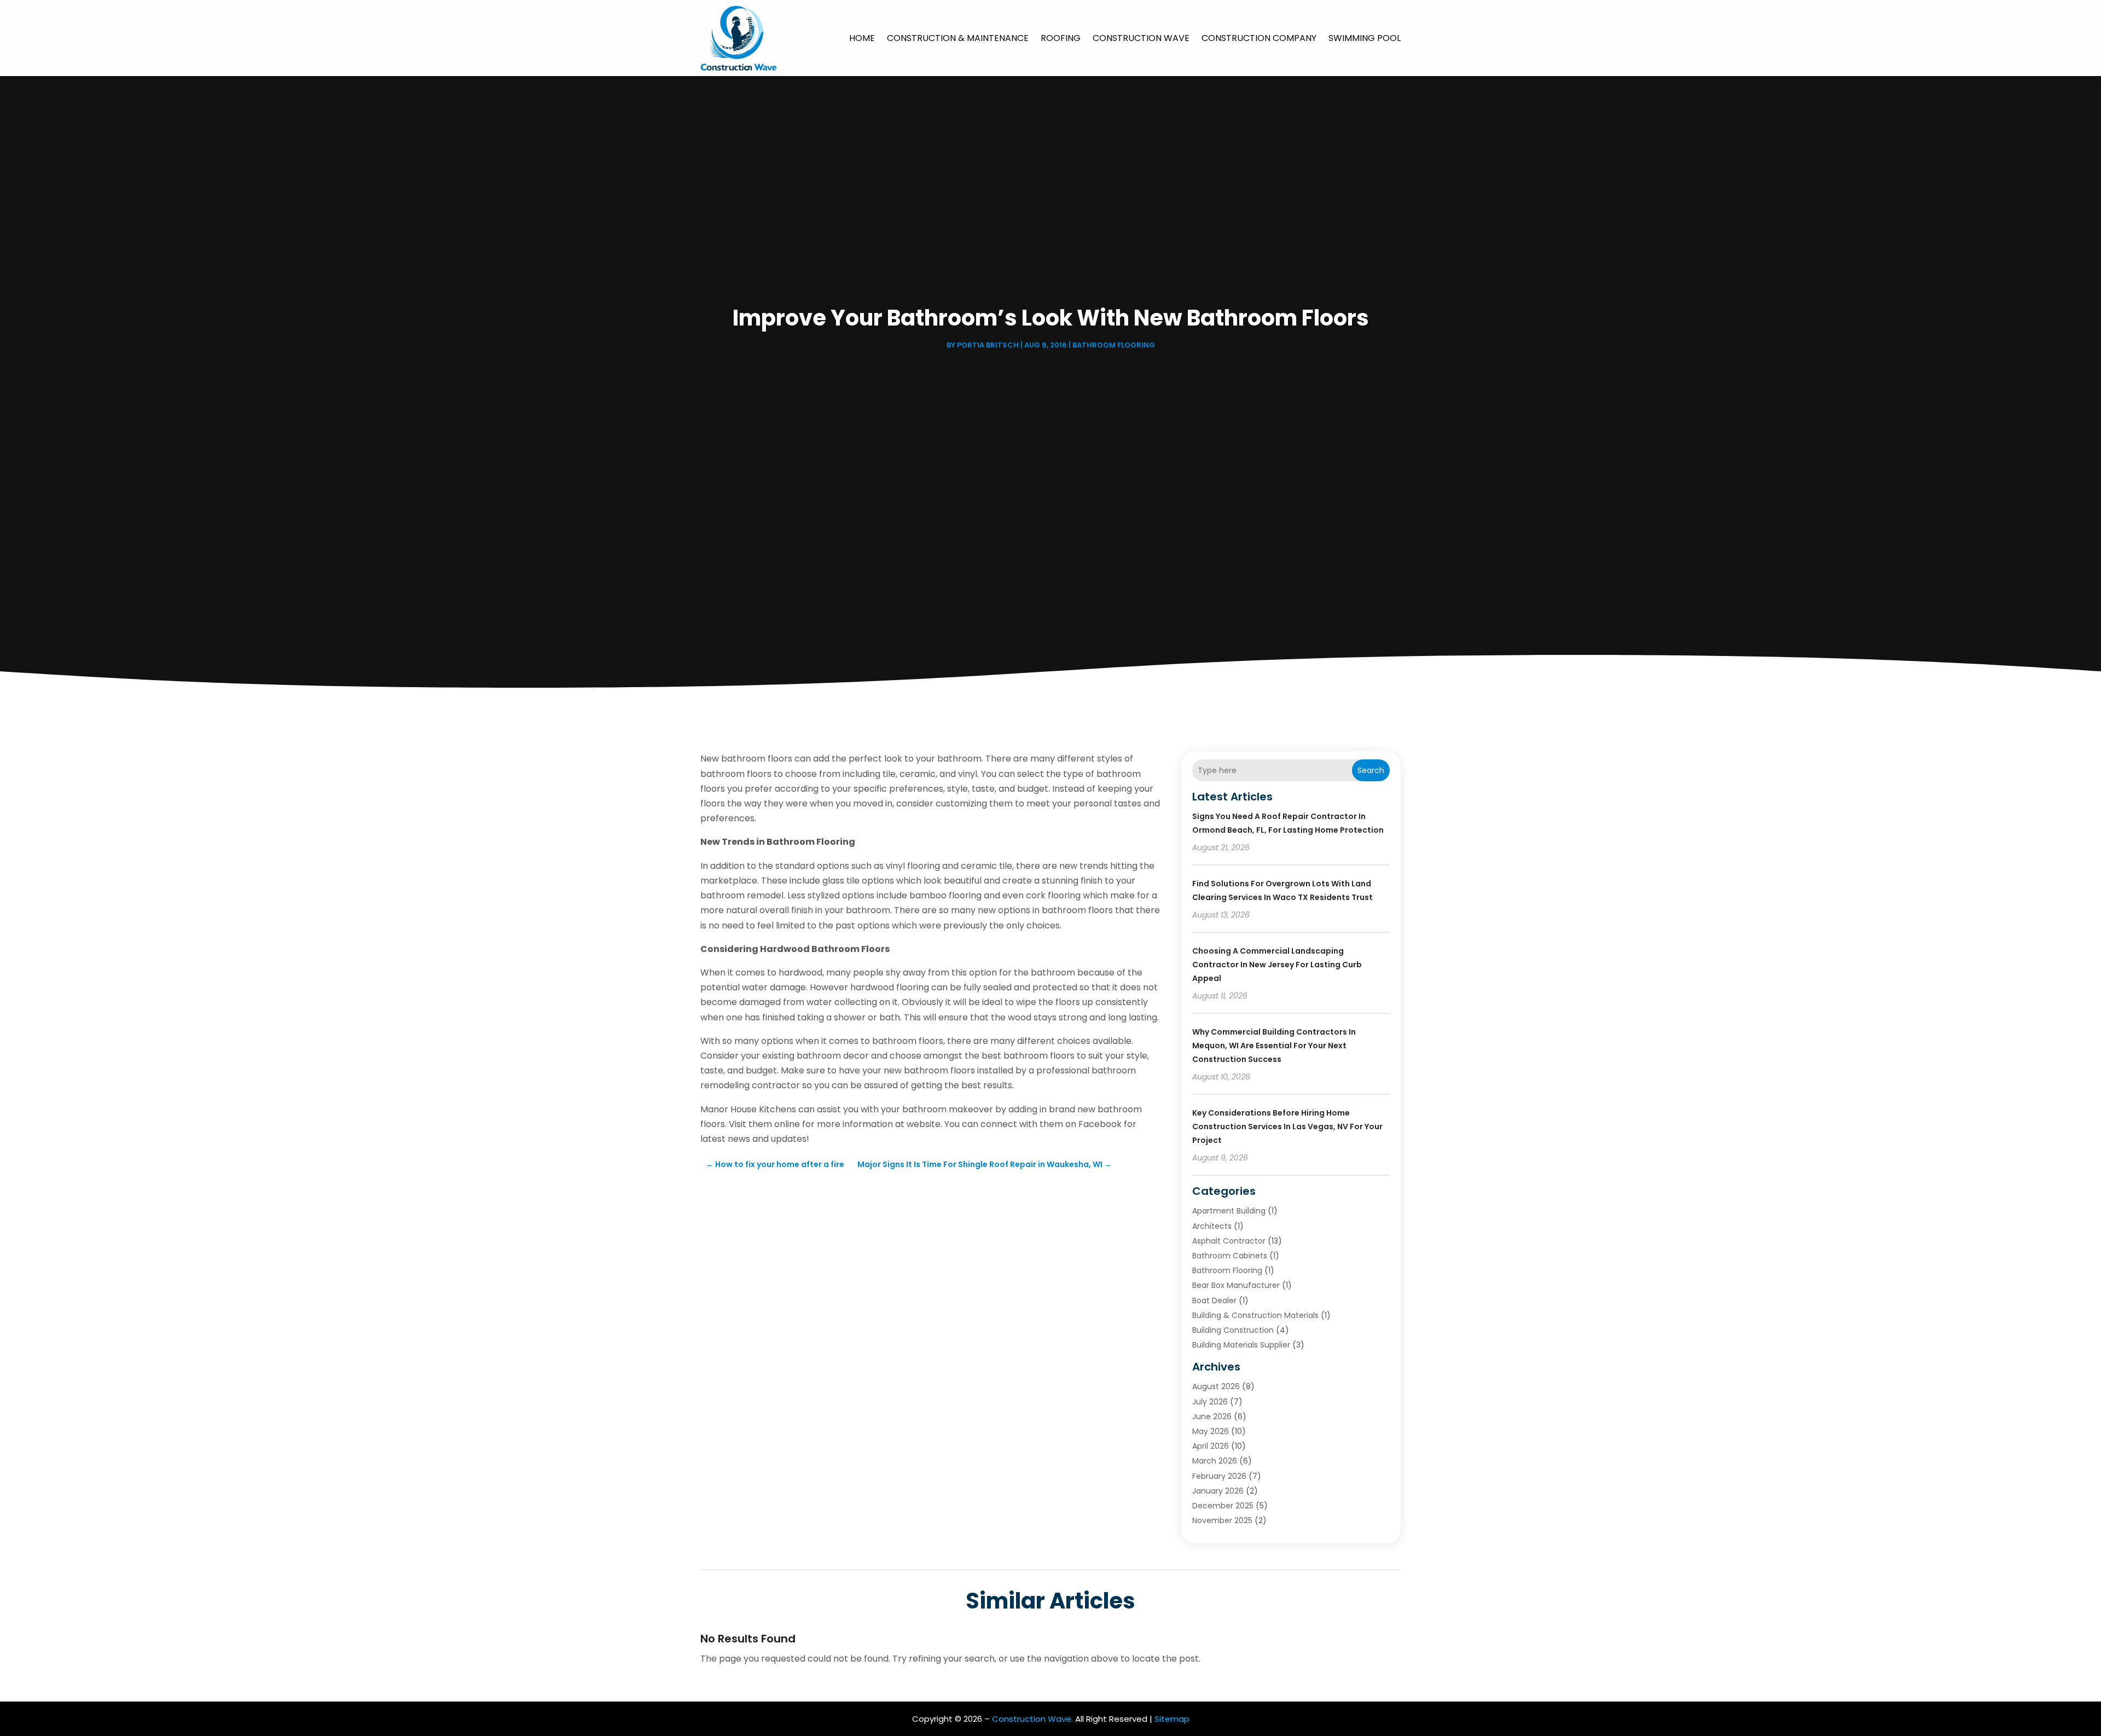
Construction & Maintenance (958, 38)
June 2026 (1212, 1416)
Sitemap (1172, 1719)
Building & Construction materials (1255, 1315)
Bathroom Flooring (1114, 345)
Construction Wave (1141, 38)
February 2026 (1219, 1476)
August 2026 (1216, 1386)
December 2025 (1223, 1506)
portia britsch (988, 345)
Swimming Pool (1365, 38)
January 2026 (1218, 1491)
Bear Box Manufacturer (1236, 1285)
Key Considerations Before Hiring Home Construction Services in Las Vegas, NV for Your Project (1287, 1127)
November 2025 (1222, 1520)
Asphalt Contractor (1229, 1241)
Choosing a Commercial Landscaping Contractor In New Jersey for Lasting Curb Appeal (1277, 965)
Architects (1212, 1226)
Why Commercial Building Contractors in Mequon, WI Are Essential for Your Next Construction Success (1274, 1046)
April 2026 (1211, 1446)
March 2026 (1215, 1461)
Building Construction (1233, 1330)
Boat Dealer (1214, 1300)
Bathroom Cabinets (1230, 1256)
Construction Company (1259, 38)
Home (862, 38)
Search (1371, 770)
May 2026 (1211, 1431)
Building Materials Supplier (1241, 1345)
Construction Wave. (1032, 1719)
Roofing (1061, 38)
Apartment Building (1229, 1211)
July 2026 (1210, 1402)
